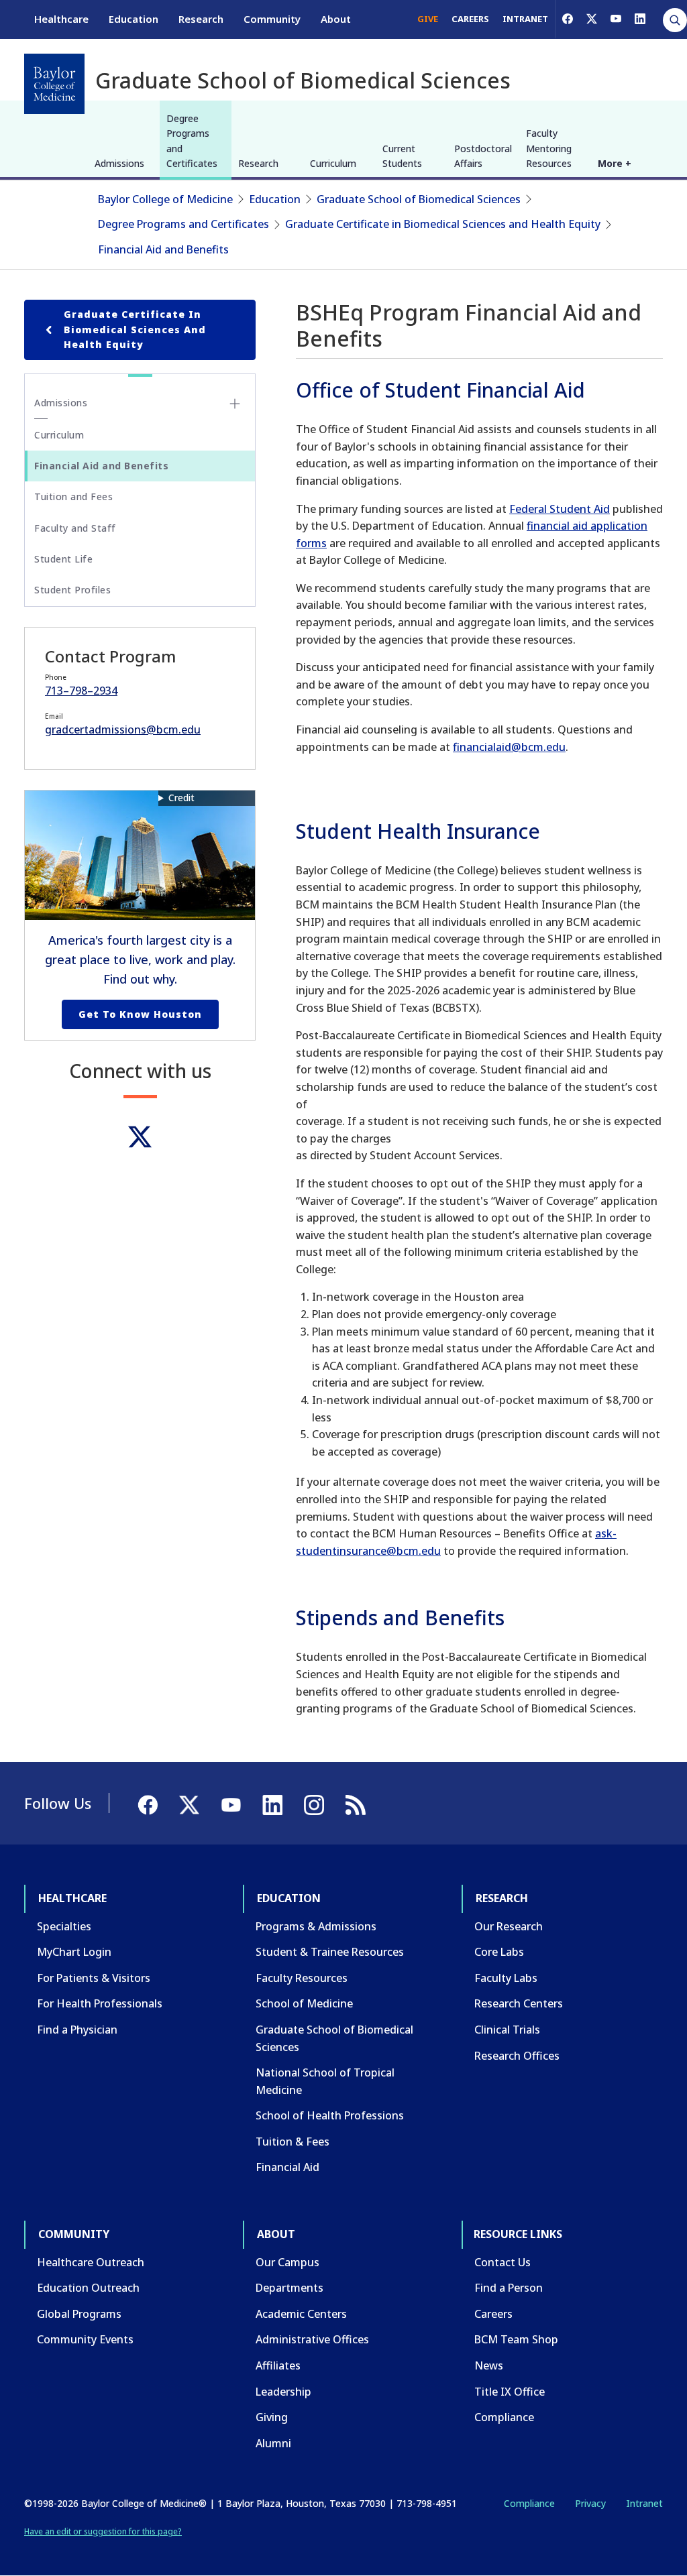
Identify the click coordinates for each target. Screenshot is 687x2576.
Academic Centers (301, 2314)
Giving (272, 2417)
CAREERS (470, 19)
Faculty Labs (506, 1978)
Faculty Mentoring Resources (549, 148)
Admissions (119, 163)
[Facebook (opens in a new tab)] (568, 19)
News (489, 2365)
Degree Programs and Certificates (192, 141)
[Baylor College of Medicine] (54, 84)
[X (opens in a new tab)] (592, 19)
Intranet (644, 2503)
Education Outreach (88, 2288)
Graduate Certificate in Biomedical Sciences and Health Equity (443, 224)
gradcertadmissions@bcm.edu (123, 729)
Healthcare (61, 19)
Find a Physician (77, 2030)
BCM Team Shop (516, 2339)
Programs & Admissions (316, 1926)
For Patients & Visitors (94, 1978)
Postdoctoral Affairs (483, 156)
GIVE (428, 19)
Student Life (63, 559)
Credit (181, 798)
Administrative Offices (312, 2339)
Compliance (504, 2417)
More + (615, 163)
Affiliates (278, 2365)
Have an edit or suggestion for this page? (103, 2531)
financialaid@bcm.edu (509, 747)
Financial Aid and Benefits (163, 249)
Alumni (273, 2443)
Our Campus (287, 2262)
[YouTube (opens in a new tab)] (616, 19)
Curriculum (333, 163)
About (336, 19)
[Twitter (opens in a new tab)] (140, 1137)
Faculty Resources (302, 1978)
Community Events (85, 2339)
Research (201, 19)
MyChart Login (74, 1952)
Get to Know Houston (140, 1014)
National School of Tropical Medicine (325, 2081)
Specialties (64, 1926)
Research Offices (517, 2056)
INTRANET (525, 19)
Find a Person (509, 2288)
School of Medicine (304, 2003)
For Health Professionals (100, 2003)
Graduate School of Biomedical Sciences (419, 199)
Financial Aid (287, 2167)
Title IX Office (510, 2392)
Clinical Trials (507, 2030)
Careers (493, 2314)
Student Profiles (72, 590)
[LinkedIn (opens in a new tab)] (640, 19)
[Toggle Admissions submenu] (235, 404)
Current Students (402, 156)
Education (134, 19)
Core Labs (499, 1952)
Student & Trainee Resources (330, 1952)
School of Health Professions (330, 2115)
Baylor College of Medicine (165, 199)
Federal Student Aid (560, 509)
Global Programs (79, 2314)
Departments (289, 2288)
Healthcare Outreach (91, 2262)
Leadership (283, 2392)
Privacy (590, 2503)
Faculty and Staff (75, 528)
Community (272, 19)
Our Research (509, 1926)
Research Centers (519, 2003)
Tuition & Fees (293, 2142)
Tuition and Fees (73, 496)
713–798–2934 (81, 691)
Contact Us (503, 2262)
